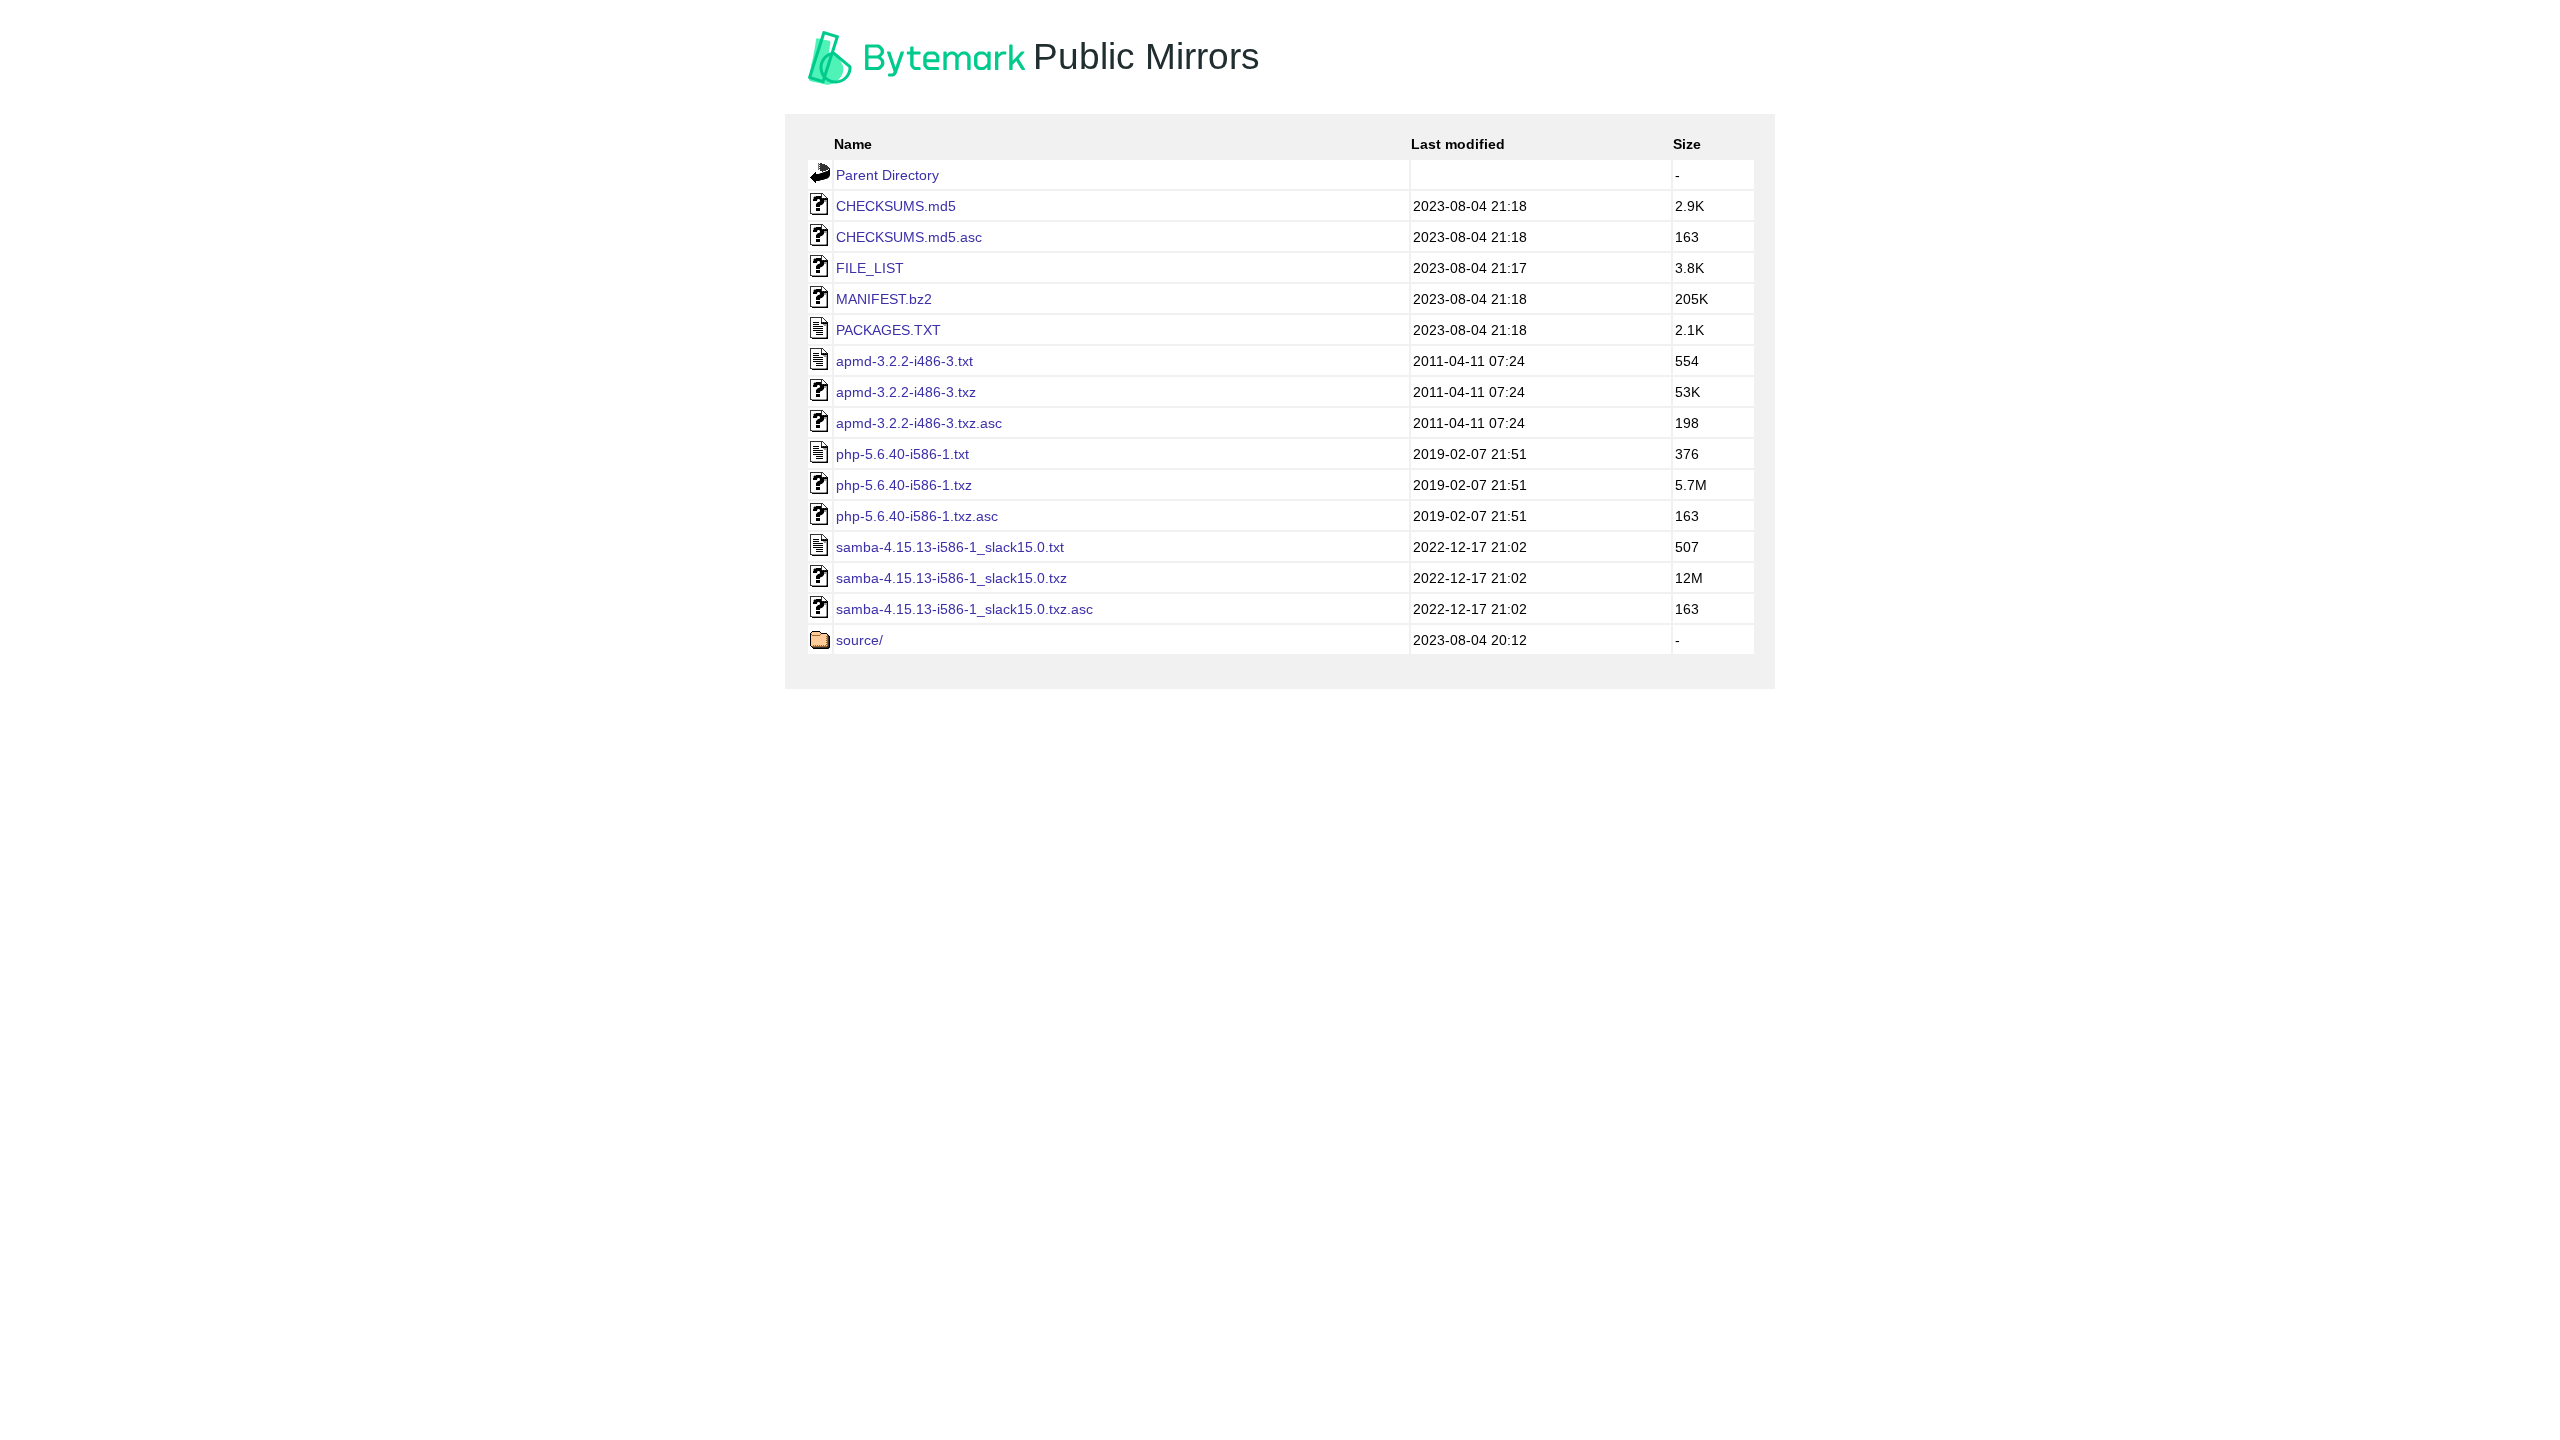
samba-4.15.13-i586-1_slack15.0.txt (950, 547)
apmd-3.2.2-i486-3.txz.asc (919, 423)
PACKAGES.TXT (888, 330)
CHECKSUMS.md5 (896, 206)
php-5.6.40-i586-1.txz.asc (917, 516)
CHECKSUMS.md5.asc (909, 237)
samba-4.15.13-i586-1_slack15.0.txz (951, 578)
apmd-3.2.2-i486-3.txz (906, 392)
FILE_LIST (870, 268)
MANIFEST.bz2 (884, 299)
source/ (859, 640)
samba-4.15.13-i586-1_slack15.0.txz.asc (964, 609)
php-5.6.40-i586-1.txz (904, 485)
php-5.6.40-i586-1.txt (902, 454)
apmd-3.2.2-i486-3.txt (904, 361)
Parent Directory (887, 175)
